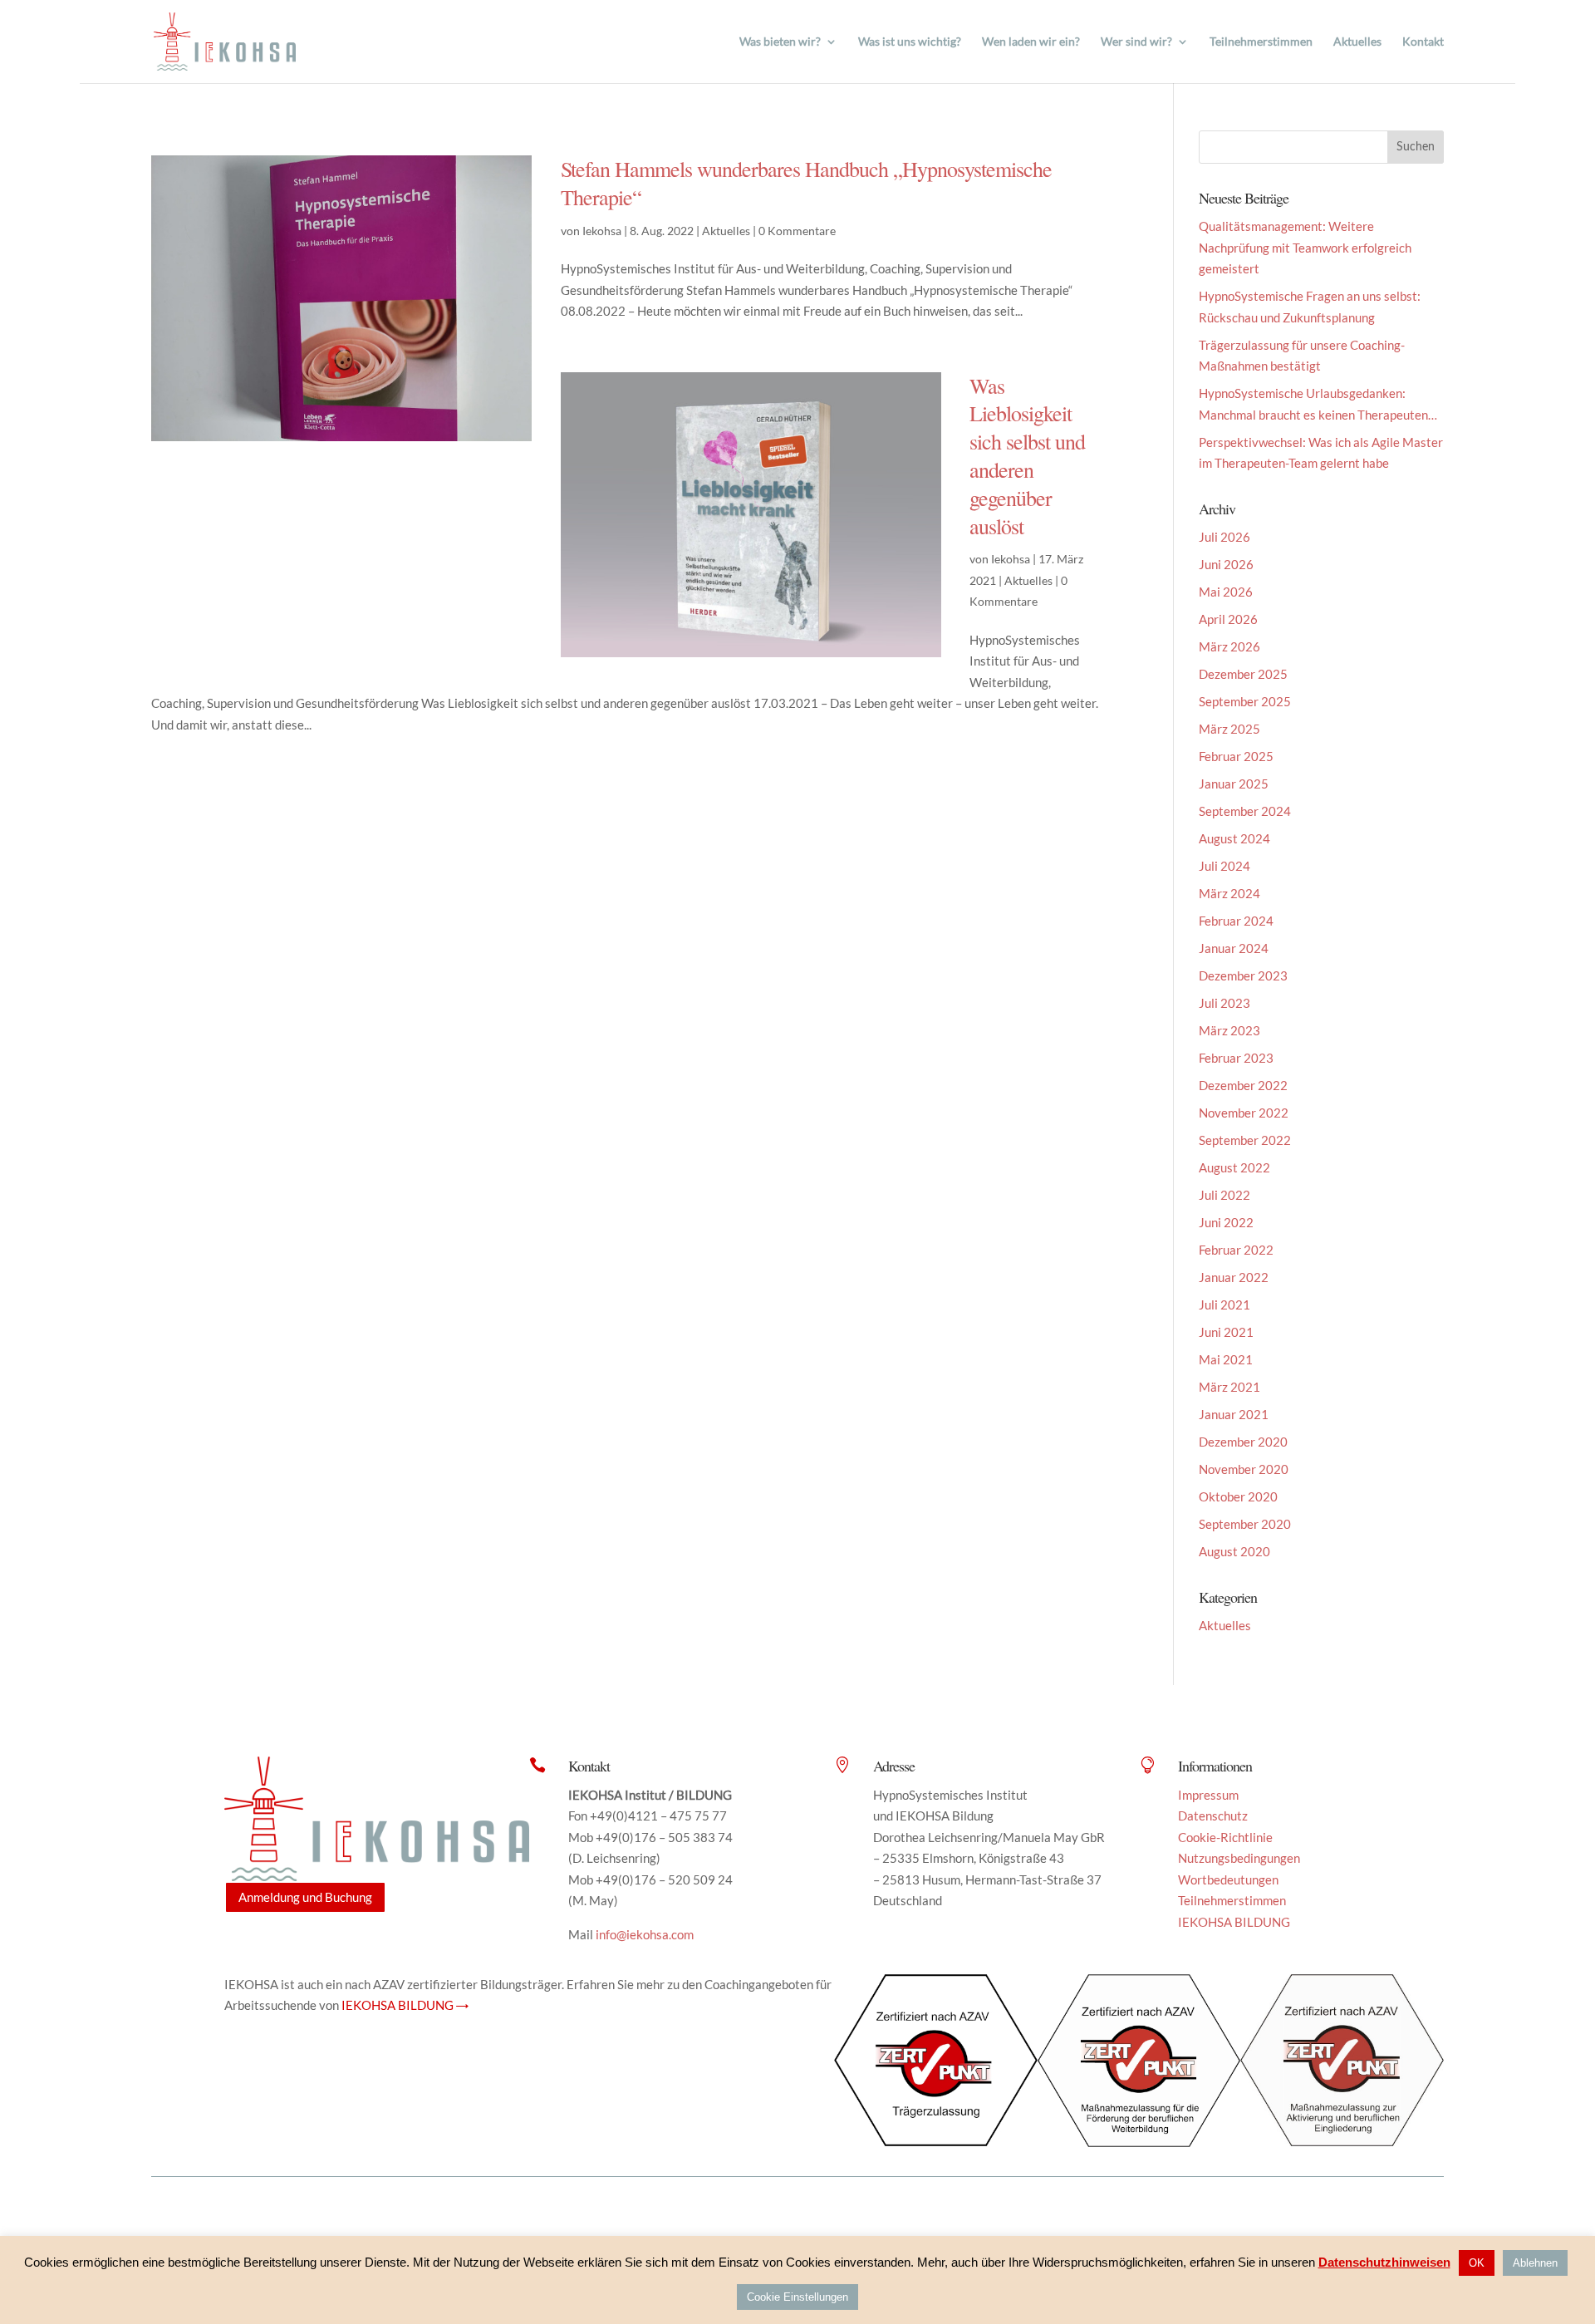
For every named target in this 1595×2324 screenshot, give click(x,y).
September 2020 (1245, 1524)
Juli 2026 (1224, 537)
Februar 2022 (1236, 1250)
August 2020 (1234, 1551)
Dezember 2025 (1243, 674)
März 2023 (1229, 1030)
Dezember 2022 (1243, 1085)
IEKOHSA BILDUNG (1234, 1922)
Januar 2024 (1234, 948)
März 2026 (1229, 646)
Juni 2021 (1226, 1332)
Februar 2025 (1236, 756)
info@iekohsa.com (645, 1934)
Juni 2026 (1226, 564)
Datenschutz (1213, 1815)
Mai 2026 (1226, 592)
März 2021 (1229, 1387)
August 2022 (1234, 1167)
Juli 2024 (1224, 866)
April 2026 (1228, 619)
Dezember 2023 (1243, 975)
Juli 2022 (1224, 1195)
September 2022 (1245, 1140)
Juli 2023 (1224, 1003)
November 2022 (1244, 1113)
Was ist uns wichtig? (910, 42)
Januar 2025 (1234, 784)
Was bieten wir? (780, 42)
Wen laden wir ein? (1031, 42)
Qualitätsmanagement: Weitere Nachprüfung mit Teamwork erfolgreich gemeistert (1305, 247)
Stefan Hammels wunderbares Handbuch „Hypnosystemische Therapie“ (806, 183)
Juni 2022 (1226, 1222)
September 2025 (1245, 701)
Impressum (1208, 1795)
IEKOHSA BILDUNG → (405, 2005)
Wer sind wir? (1136, 42)
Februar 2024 (1236, 921)
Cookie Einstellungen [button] (797, 2297)
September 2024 (1245, 811)
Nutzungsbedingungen (1239, 1858)
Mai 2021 (1226, 1359)
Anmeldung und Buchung (305, 1897)
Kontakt (1423, 42)
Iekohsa (602, 231)
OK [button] (1477, 2263)
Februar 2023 (1236, 1058)
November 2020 (1244, 1469)
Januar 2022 (1234, 1277)
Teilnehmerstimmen (1261, 42)
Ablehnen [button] (1535, 2263)
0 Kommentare (797, 231)
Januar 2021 (1234, 1414)
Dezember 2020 (1243, 1442)
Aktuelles (1357, 42)
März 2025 (1229, 729)
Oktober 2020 (1238, 1496)
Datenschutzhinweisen (1384, 2262)
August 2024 (1234, 838)
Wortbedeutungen (1228, 1879)
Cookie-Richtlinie (1225, 1837)
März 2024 (1229, 893)
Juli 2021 (1224, 1304)
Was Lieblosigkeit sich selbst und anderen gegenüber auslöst (1027, 456)
